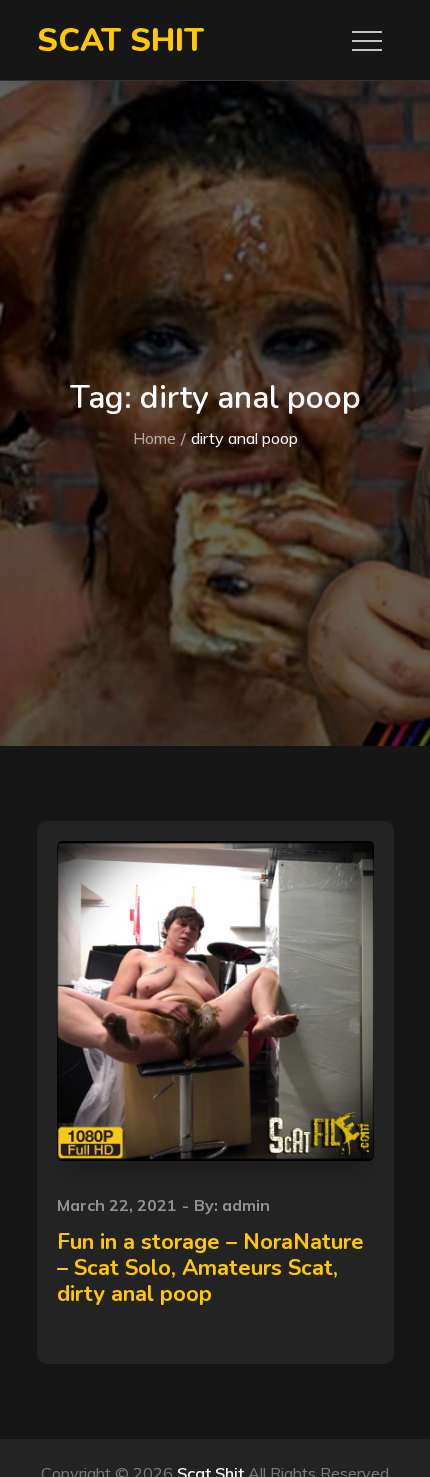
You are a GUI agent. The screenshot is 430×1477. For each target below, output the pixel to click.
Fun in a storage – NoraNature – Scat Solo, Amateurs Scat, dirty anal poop (210, 1268)
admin (246, 1205)
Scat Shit (120, 40)
